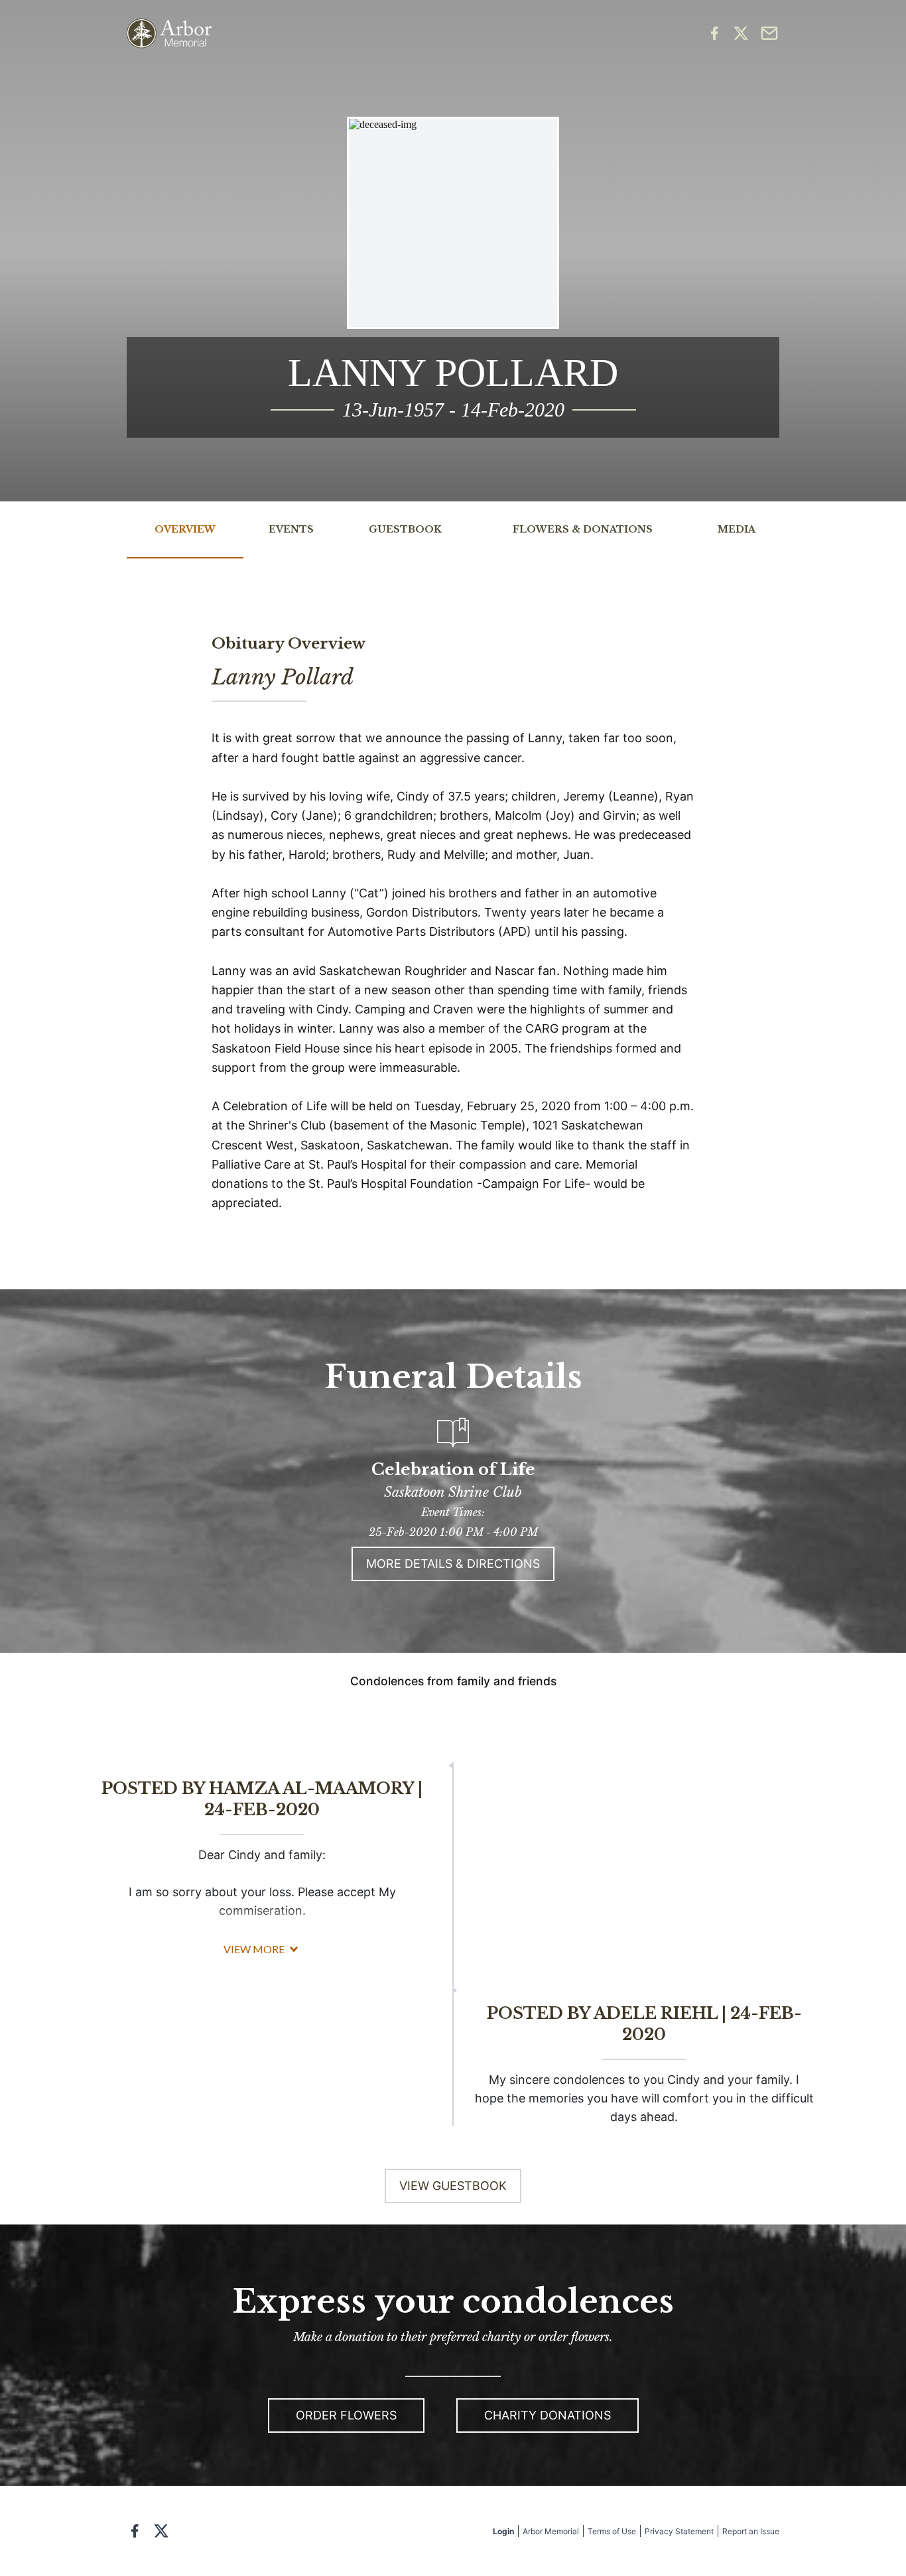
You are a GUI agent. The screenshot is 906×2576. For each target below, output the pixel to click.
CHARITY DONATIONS (548, 2415)
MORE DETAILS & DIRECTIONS (453, 1564)
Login (503, 2531)
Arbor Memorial (551, 2531)
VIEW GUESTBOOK (453, 2186)
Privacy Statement (679, 2531)
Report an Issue (751, 2531)
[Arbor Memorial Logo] (169, 33)
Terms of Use (612, 2531)
